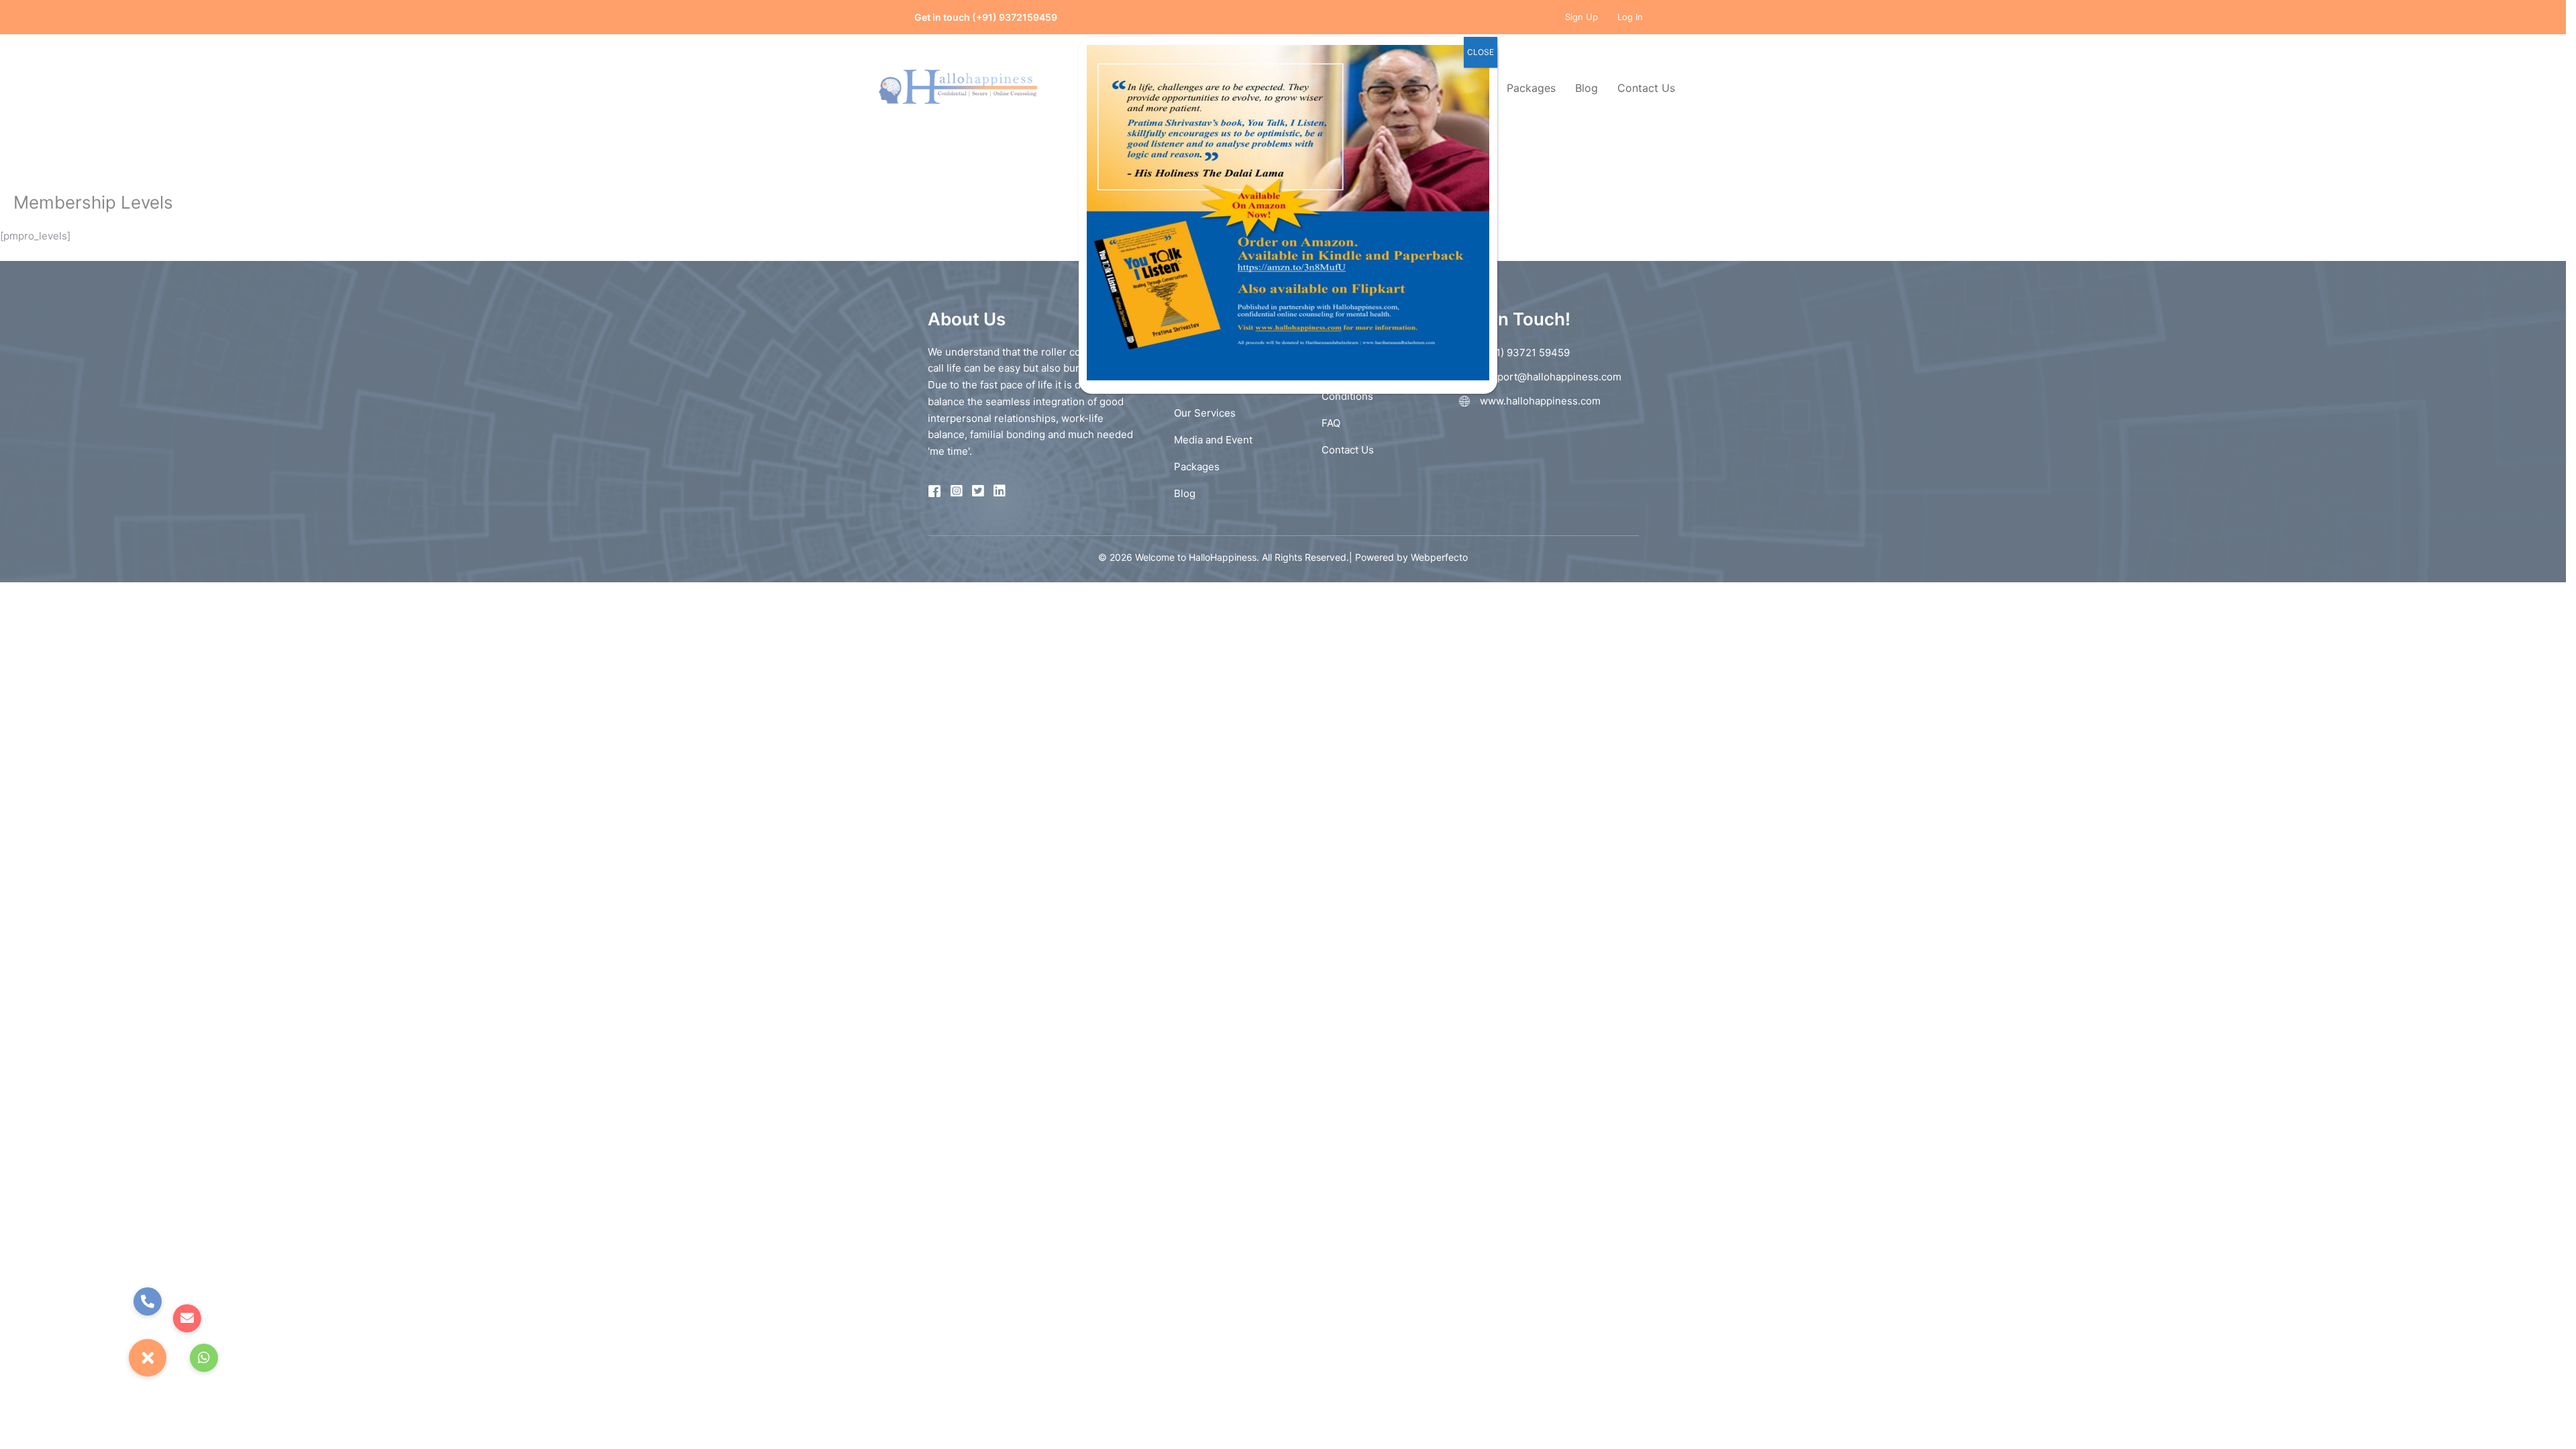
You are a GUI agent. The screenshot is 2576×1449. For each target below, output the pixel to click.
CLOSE (1481, 52)
